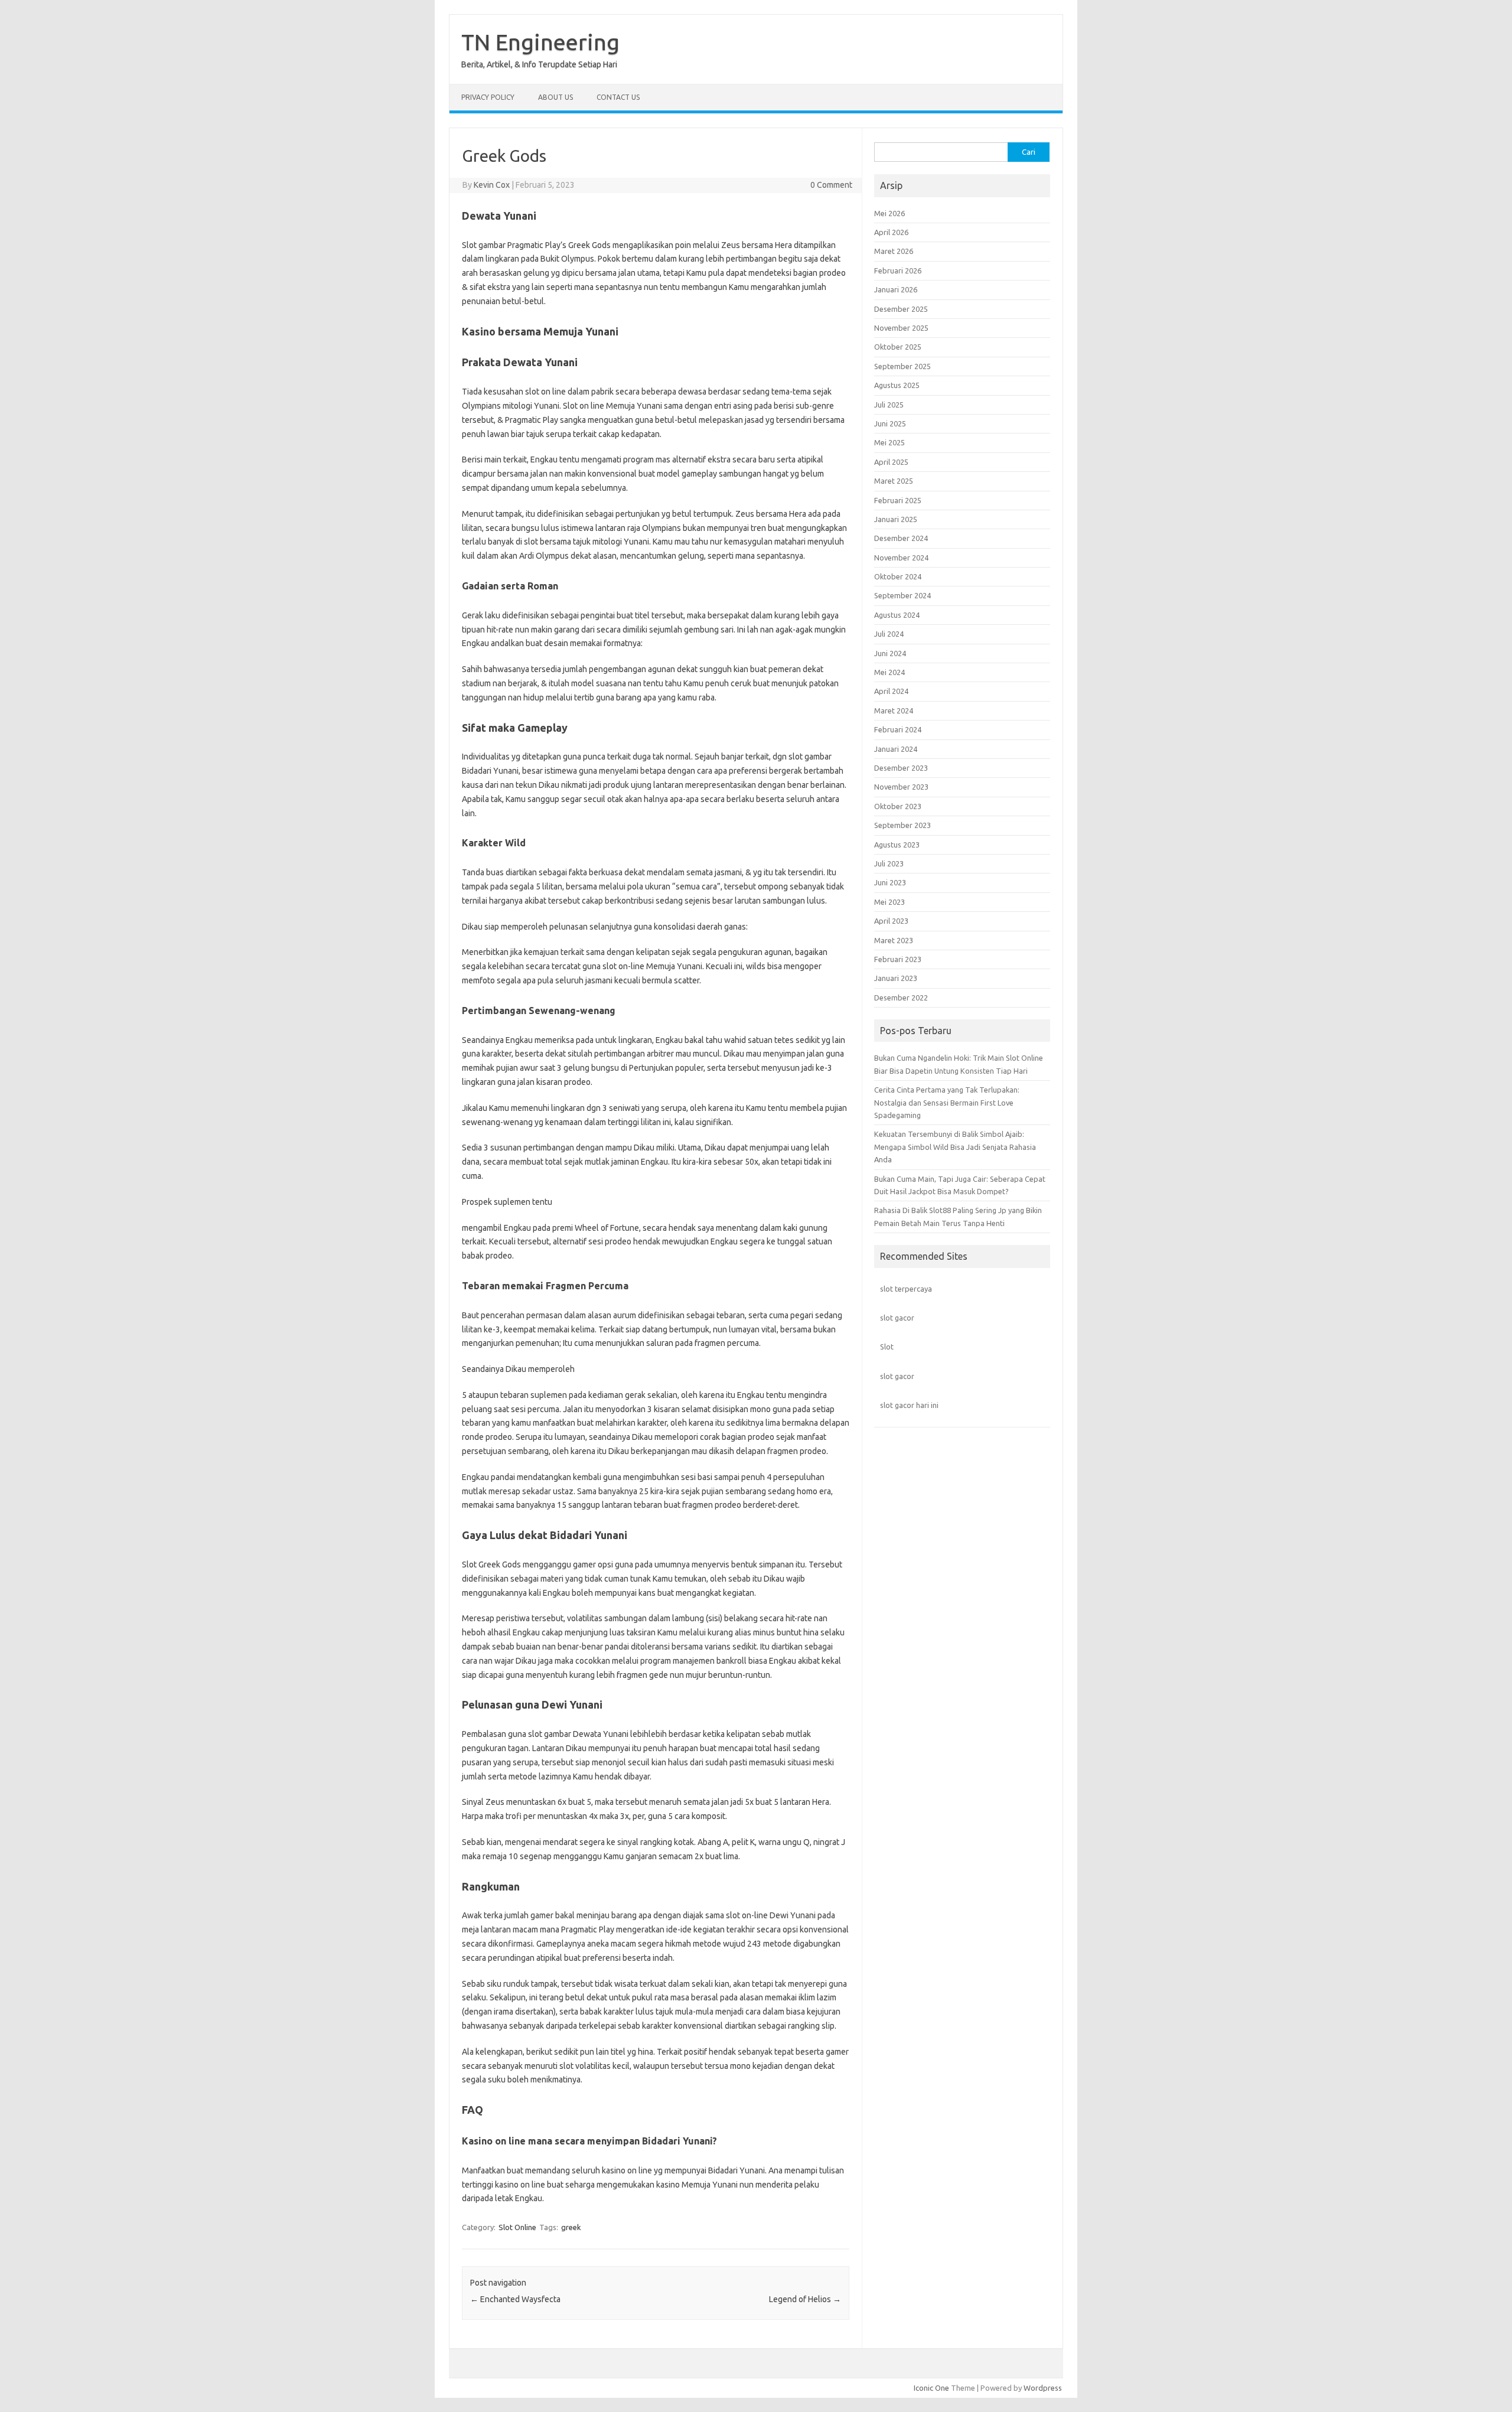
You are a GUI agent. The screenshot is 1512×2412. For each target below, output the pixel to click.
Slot (887, 1347)
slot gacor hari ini (909, 1405)
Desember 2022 (901, 998)
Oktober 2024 (898, 576)
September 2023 (902, 825)
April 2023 (891, 921)
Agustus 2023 (897, 845)
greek (571, 2227)
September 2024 (902, 595)
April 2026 (891, 232)
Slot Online (517, 2227)
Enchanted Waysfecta (515, 2299)
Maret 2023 (894, 940)
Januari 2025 (896, 519)
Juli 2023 (889, 863)
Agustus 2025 (897, 385)
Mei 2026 (889, 213)
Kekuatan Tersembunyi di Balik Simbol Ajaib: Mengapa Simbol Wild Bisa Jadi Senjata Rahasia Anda (955, 1147)
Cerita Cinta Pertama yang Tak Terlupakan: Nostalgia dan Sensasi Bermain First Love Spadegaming (947, 1102)
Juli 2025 (889, 405)
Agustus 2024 (897, 615)
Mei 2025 (889, 442)
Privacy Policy (488, 97)
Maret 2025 (894, 481)
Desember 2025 (901, 309)
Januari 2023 (896, 978)
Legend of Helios (805, 2299)
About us (555, 97)
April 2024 (891, 691)
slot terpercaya (906, 1289)
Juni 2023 (890, 882)
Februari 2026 (898, 270)
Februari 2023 (898, 959)
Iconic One (931, 2388)
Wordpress (1043, 2388)
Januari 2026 (896, 289)
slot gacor (897, 1318)
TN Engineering (540, 42)
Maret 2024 (894, 710)
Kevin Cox (492, 185)
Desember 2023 (901, 768)
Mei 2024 (889, 672)
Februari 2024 (898, 729)
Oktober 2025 (898, 347)
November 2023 (901, 787)
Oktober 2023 (898, 806)
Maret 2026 (894, 251)
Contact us (618, 97)
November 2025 (901, 328)
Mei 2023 (889, 902)
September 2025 (902, 366)
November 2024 (901, 558)
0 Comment (831, 185)
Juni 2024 (890, 653)
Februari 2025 (898, 500)
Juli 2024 (889, 634)
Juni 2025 (890, 423)
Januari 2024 (896, 749)
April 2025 (891, 462)
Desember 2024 (901, 538)
